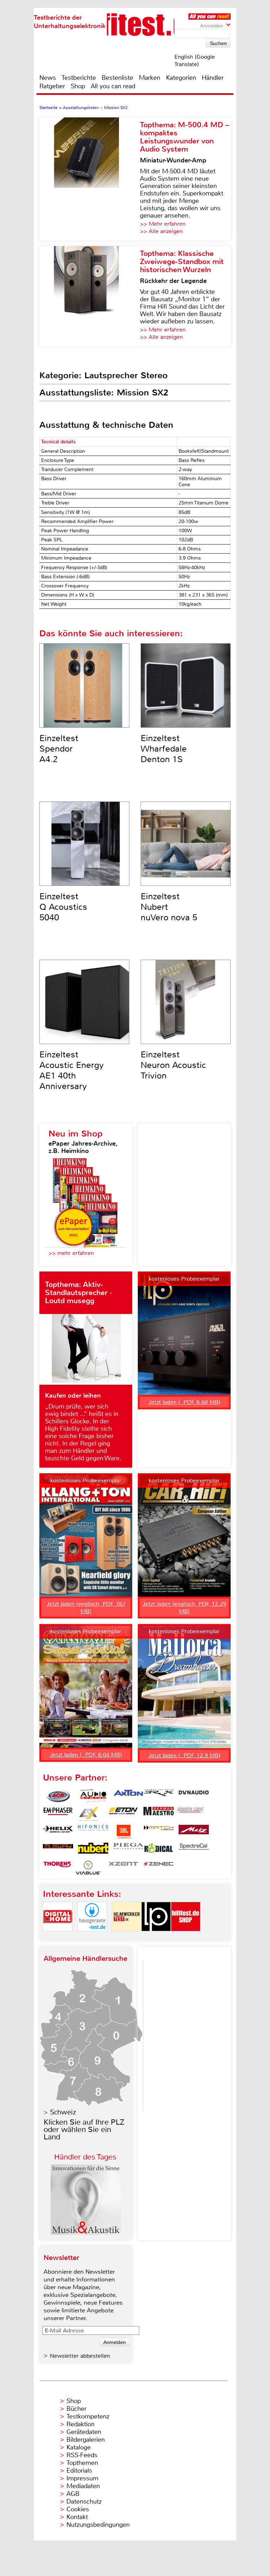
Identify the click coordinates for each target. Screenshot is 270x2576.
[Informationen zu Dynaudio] (194, 1796)
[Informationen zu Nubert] (93, 1850)
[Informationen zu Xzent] (123, 1868)
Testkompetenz (88, 2416)
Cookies (78, 2509)
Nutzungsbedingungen (98, 2525)
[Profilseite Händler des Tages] (86, 2233)
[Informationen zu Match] (159, 1832)
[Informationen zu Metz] (194, 1832)
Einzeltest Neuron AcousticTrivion (173, 1065)
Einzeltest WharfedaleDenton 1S (164, 749)
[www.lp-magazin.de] (156, 1937)
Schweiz (63, 2112)
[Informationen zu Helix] (58, 1832)
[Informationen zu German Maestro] (159, 1814)
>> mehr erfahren (71, 1253)
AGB (73, 2494)
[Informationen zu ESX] (88, 1814)
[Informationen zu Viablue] (88, 1868)
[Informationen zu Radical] (159, 1850)
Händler (213, 78)
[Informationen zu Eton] (123, 1814)
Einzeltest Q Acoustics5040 (63, 907)
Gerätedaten (84, 2432)
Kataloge (79, 2447)
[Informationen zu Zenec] (159, 1868)
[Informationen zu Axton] (128, 1796)
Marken (150, 78)
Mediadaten (83, 2486)
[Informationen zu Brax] (159, 1796)
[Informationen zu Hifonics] (93, 1832)
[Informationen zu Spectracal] (194, 1850)
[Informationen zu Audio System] (93, 1796)
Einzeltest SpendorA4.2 (59, 749)
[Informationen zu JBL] (123, 1832)
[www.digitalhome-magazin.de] (58, 1937)
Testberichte (79, 78)
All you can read (113, 86)
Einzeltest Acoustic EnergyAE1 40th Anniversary (72, 1070)
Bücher (76, 2409)
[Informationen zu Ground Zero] (189, 1814)
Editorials (79, 2471)
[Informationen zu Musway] (58, 1850)
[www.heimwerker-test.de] (127, 1937)
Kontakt (77, 2517)
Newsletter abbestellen (80, 2356)
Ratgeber (52, 86)
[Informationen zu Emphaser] (58, 1814)
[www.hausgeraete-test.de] (92, 1937)
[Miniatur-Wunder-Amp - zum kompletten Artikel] (90, 179)
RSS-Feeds (82, 2455)
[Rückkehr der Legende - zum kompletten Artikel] (90, 296)
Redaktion (81, 2424)
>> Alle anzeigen (161, 231)
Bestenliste (117, 78)
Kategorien (181, 78)
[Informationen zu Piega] (128, 1850)
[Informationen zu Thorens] (58, 1868)
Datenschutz (84, 2501)
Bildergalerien (86, 2440)
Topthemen (82, 2463)
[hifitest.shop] (186, 1937)
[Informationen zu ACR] (58, 1796)
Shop (78, 86)
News (48, 78)
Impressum (82, 2478)
